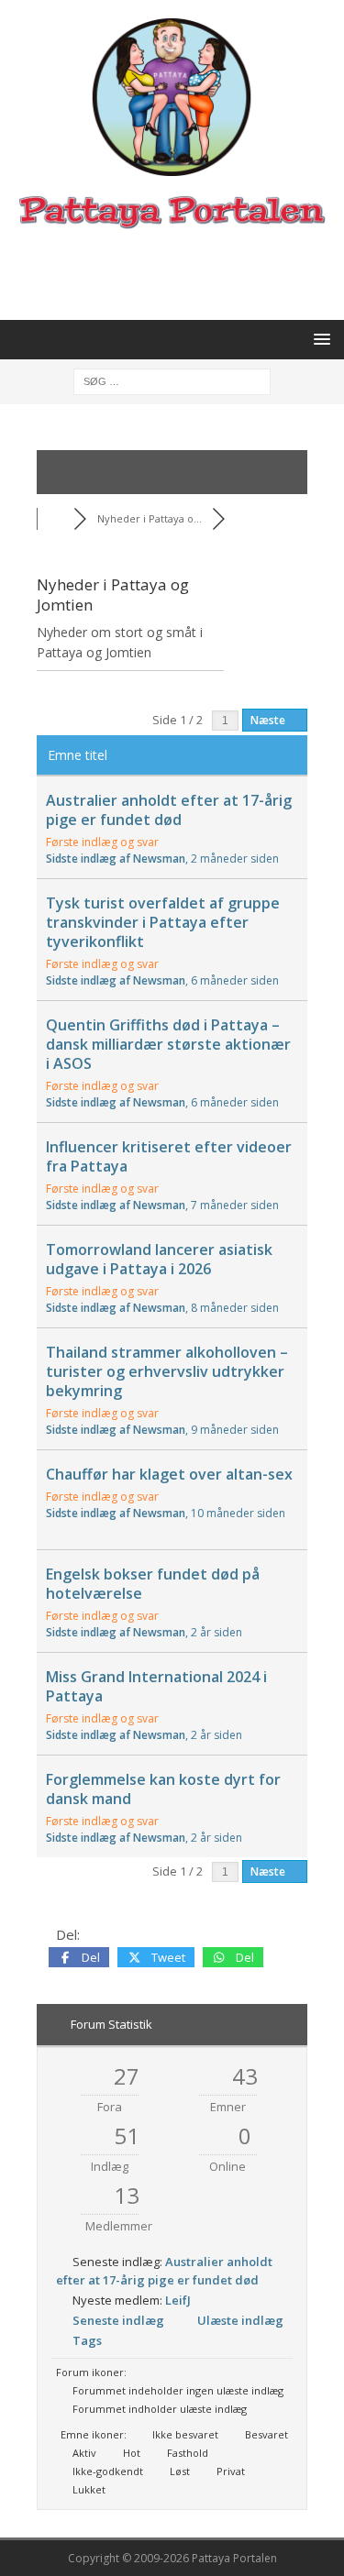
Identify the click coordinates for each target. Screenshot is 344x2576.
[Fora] (55, 518)
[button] (319, 339)
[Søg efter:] (172, 380)
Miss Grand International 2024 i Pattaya (156, 1686)
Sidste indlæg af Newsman (162, 859)
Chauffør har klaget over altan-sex (169, 1474)
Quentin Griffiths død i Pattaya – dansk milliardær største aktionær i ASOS (168, 1044)
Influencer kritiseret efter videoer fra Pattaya (169, 1156)
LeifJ (178, 2300)
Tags (87, 2340)
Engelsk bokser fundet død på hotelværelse (153, 1584)
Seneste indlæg (118, 2320)
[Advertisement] (181, 273)
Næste (269, 720)
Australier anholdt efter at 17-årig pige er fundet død (169, 810)
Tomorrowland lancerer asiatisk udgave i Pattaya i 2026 (159, 1259)
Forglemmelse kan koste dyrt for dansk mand (163, 1789)
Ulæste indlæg (240, 2320)
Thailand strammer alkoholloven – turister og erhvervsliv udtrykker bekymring (167, 1371)
